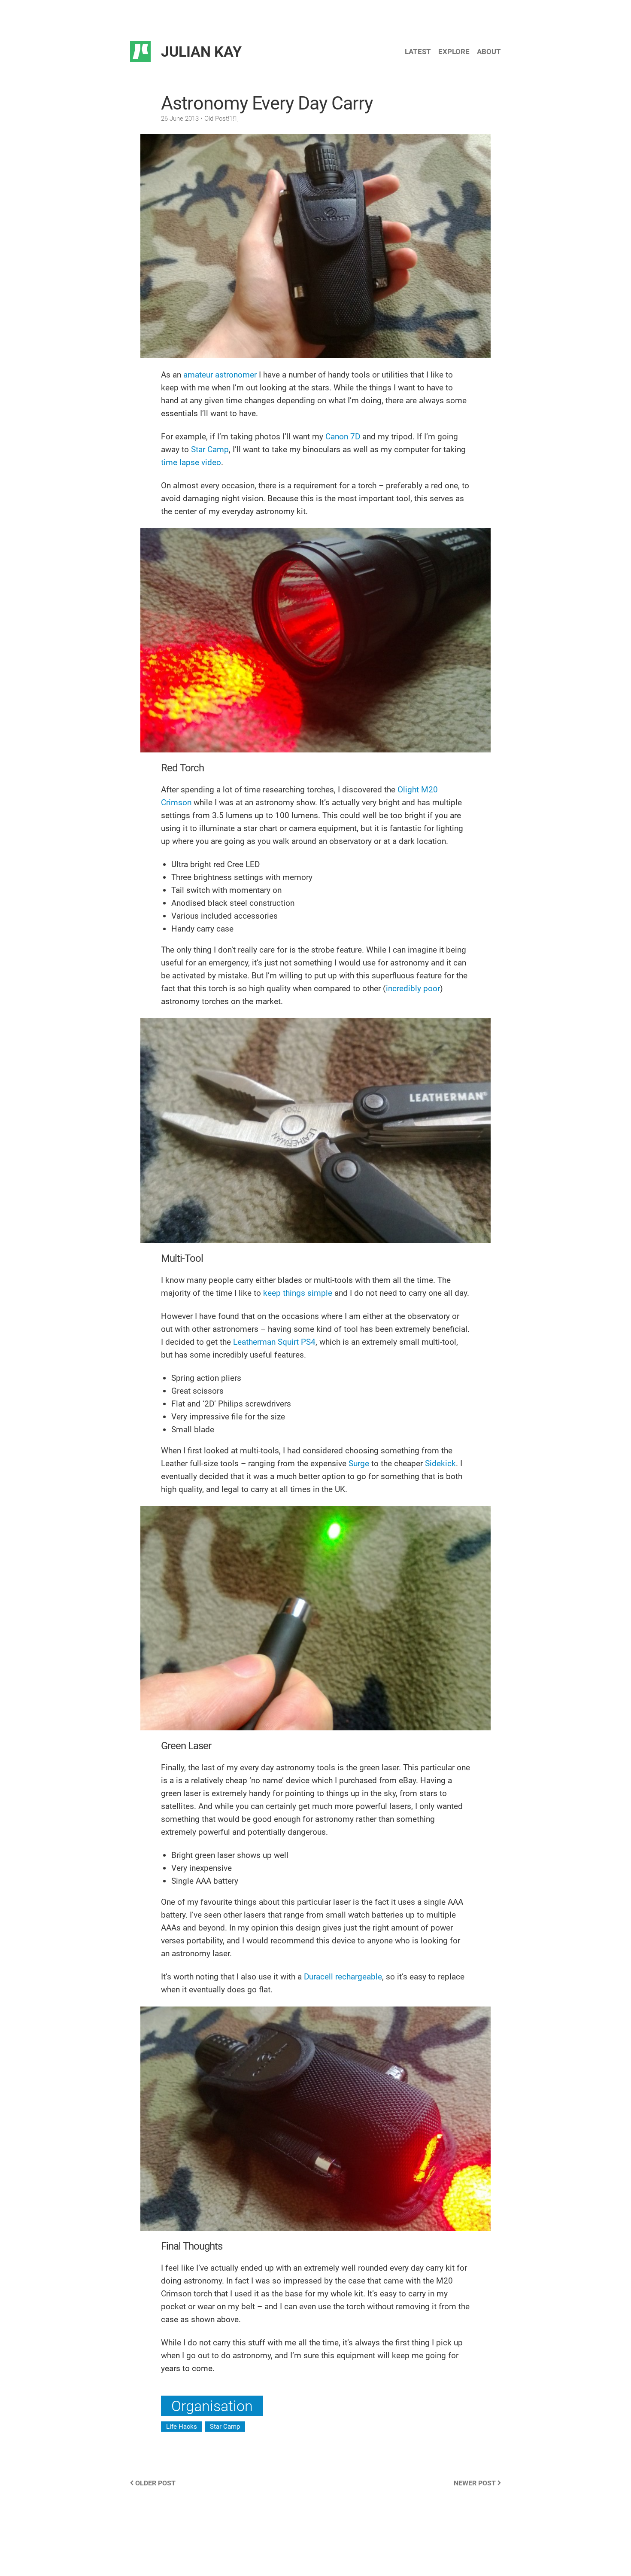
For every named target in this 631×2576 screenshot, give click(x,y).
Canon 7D (343, 437)
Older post (155, 2483)
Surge (359, 1463)
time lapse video (191, 462)
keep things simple (298, 1293)
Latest (418, 52)
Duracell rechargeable (343, 1977)
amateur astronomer (220, 375)
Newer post (476, 2483)
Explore (454, 52)
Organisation (212, 2406)
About (489, 52)
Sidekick (440, 1463)
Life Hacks (182, 2427)
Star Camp (210, 449)
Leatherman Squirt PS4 (274, 1342)
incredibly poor (413, 988)
